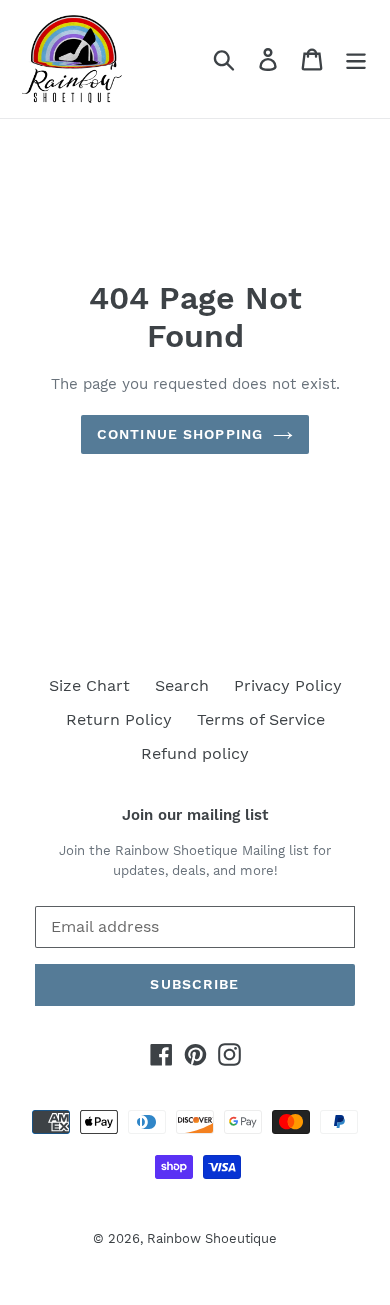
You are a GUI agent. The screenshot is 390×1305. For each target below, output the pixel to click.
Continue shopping (180, 434)
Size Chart (89, 685)
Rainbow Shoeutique (212, 1238)
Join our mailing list (195, 815)
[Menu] (356, 59)
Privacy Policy (288, 685)
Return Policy (119, 719)
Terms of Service (261, 719)
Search (182, 685)
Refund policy (195, 753)
